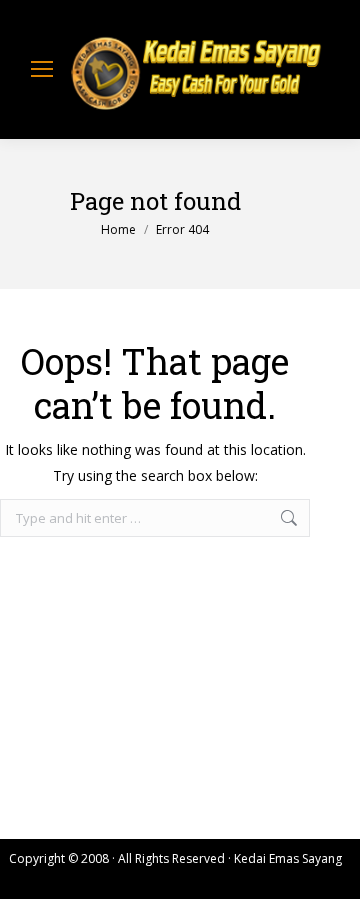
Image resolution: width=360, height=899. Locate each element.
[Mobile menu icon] (42, 69)
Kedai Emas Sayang (288, 858)
